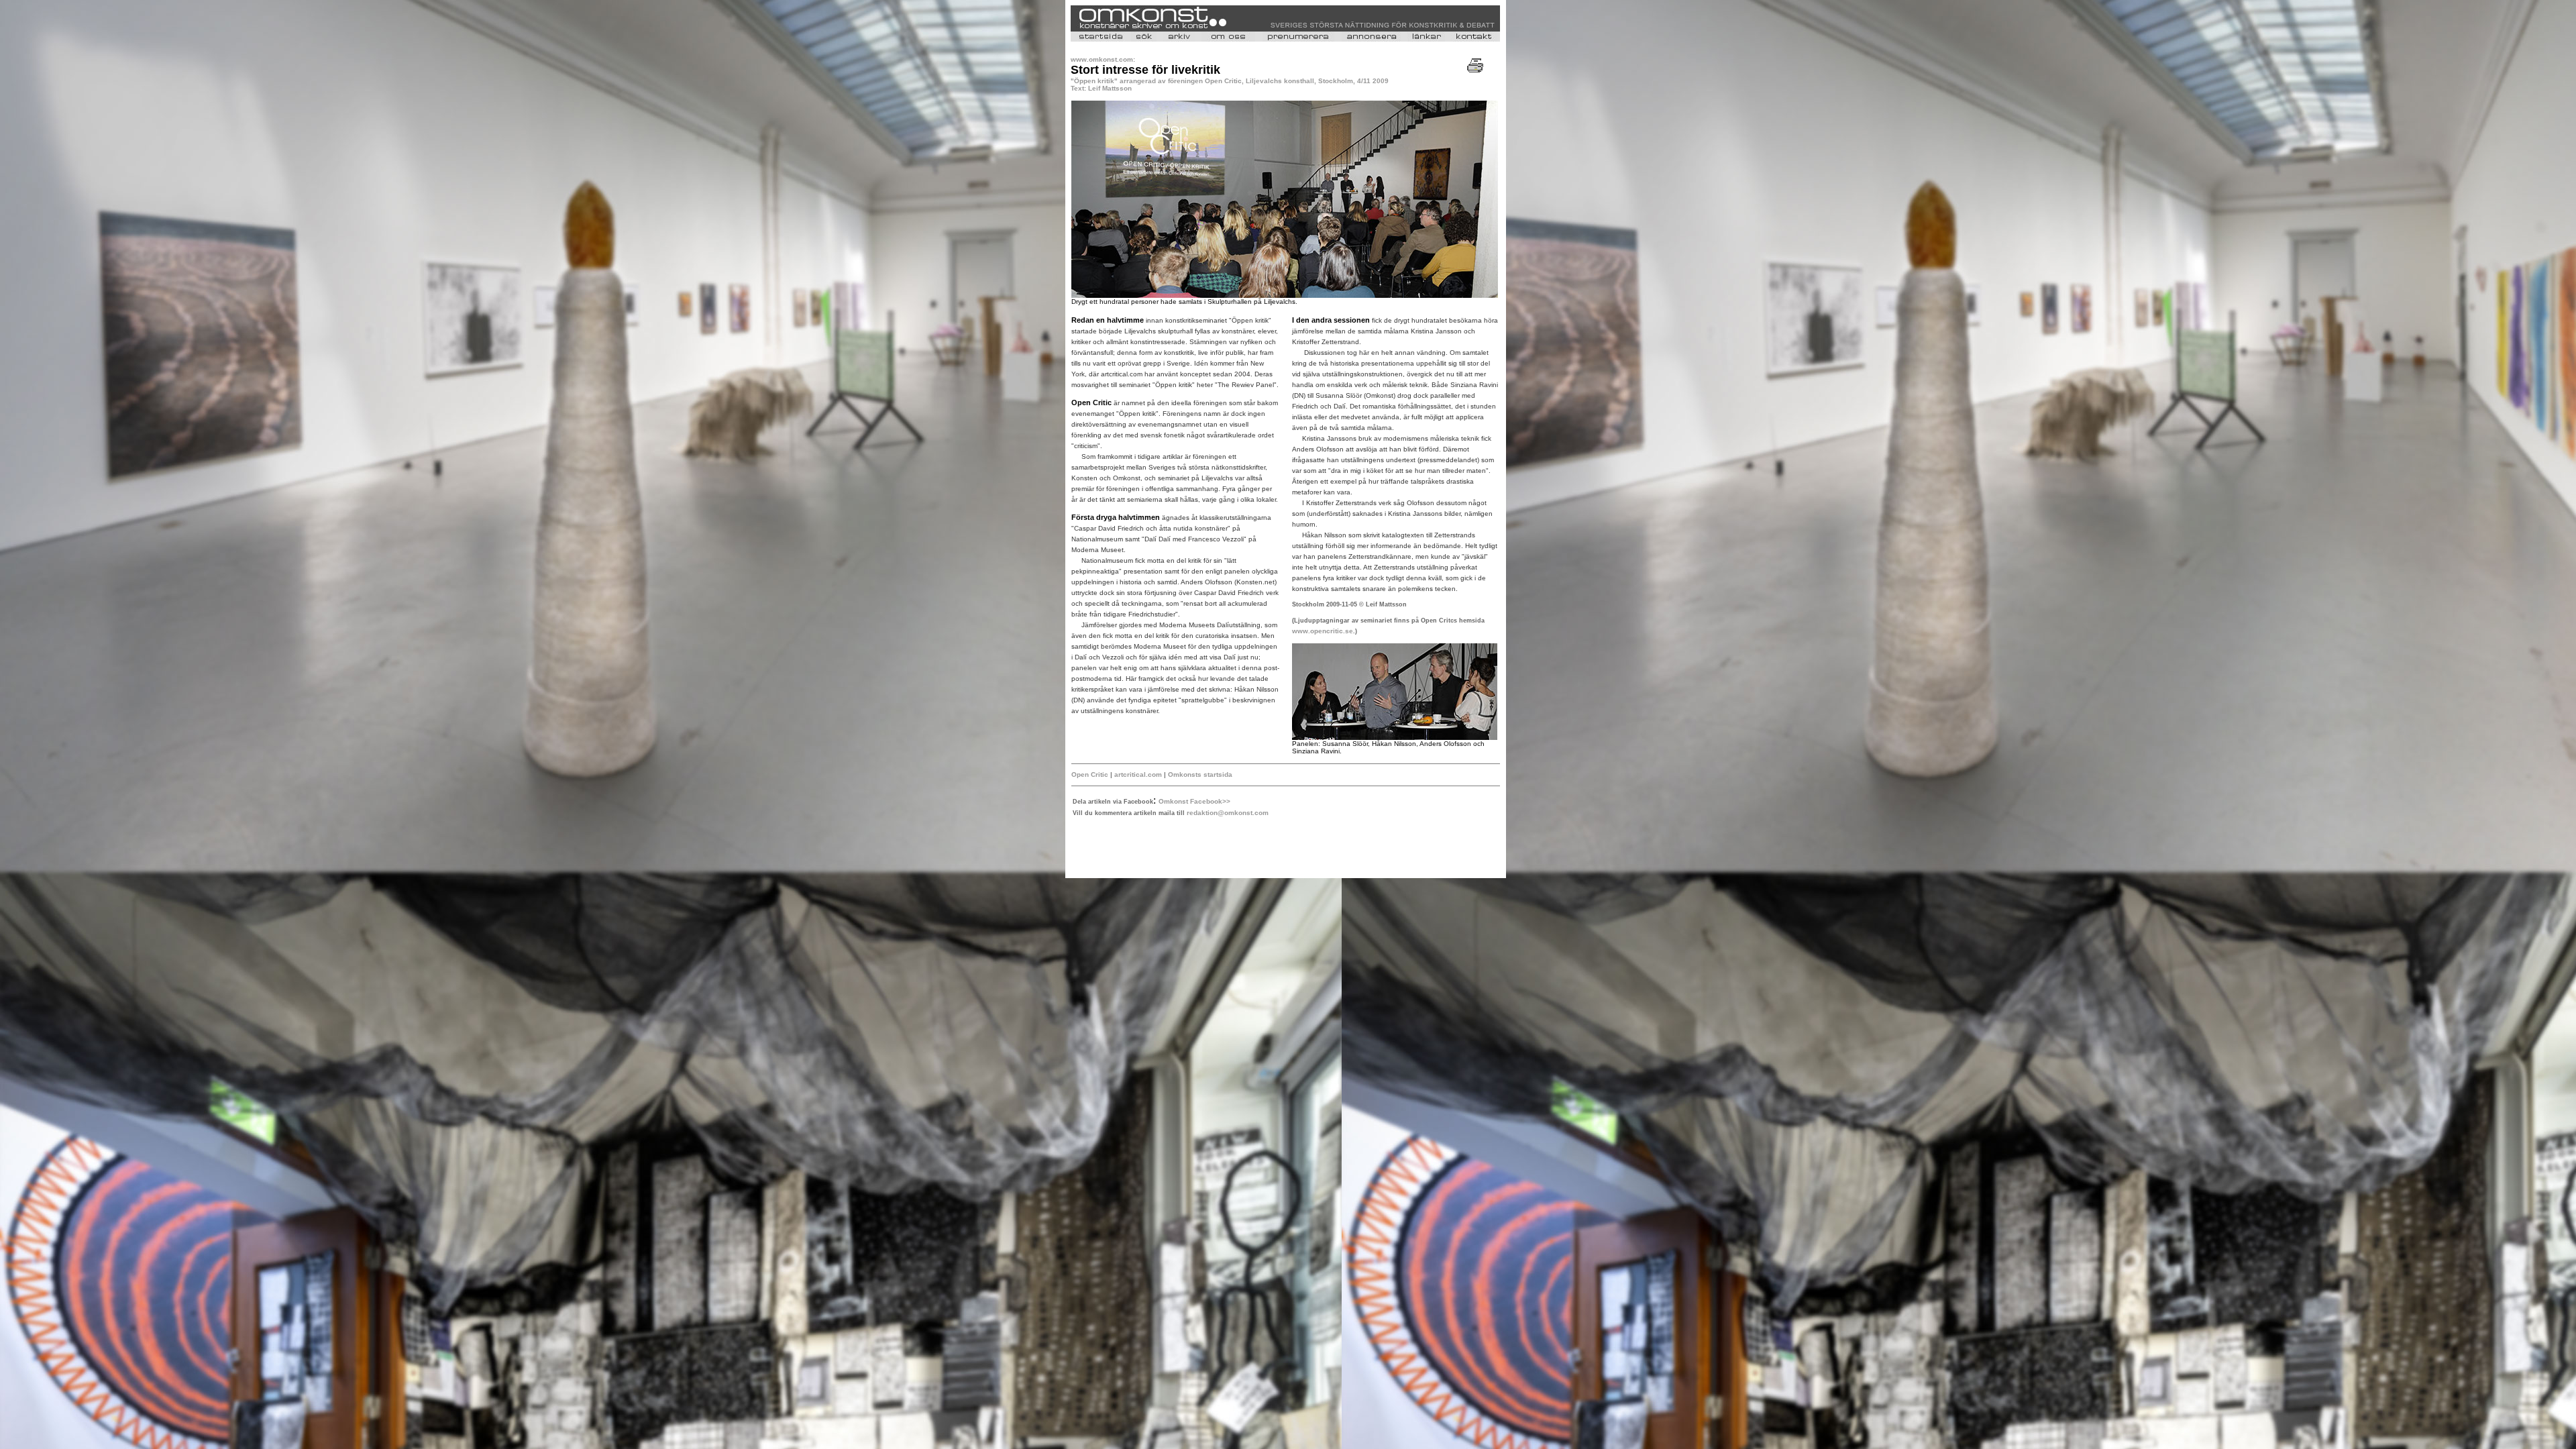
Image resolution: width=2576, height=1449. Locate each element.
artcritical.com (1138, 774)
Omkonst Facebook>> (1194, 801)
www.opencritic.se (1323, 631)
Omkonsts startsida (1200, 774)
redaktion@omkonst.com (1228, 813)
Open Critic (1090, 774)
